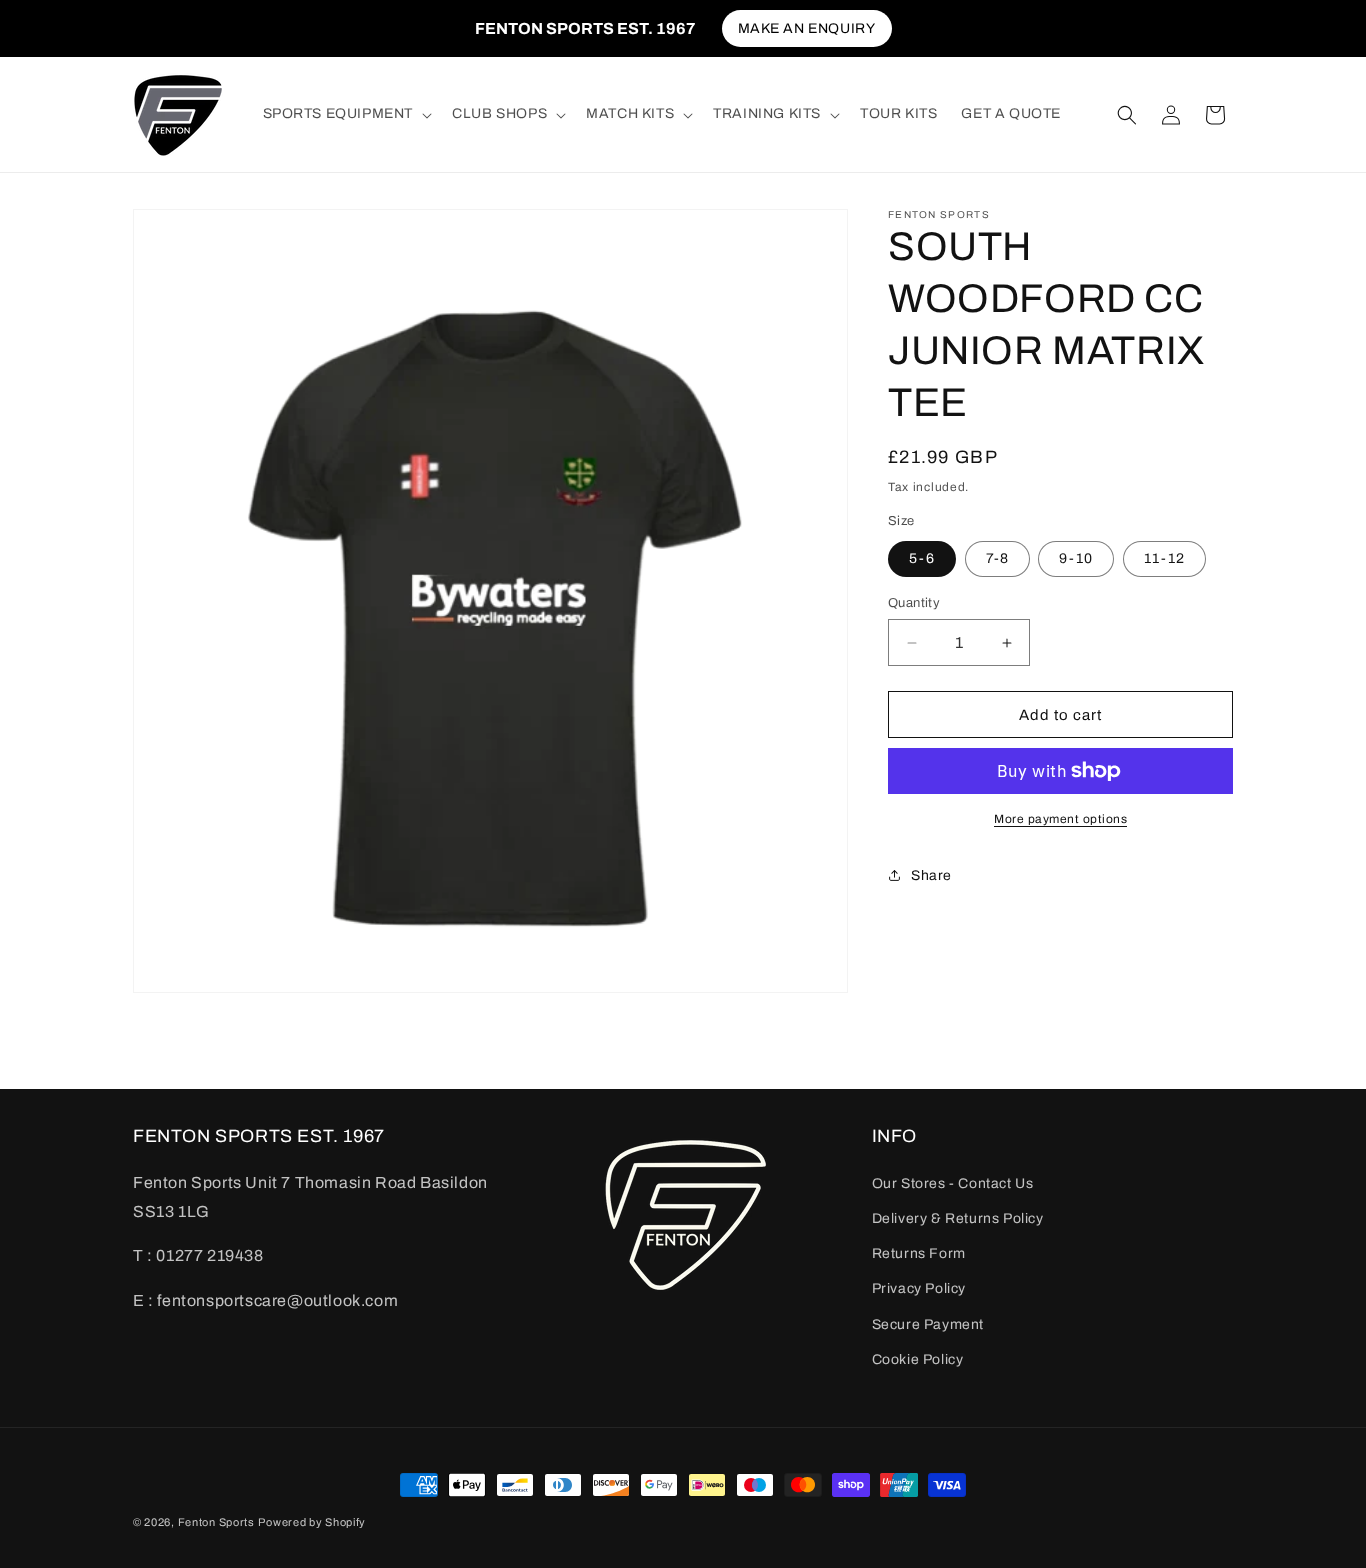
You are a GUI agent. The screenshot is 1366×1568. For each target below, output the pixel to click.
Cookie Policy (918, 1358)
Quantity (914, 603)
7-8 (997, 558)
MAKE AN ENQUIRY (807, 28)
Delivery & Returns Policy (958, 1218)
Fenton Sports (216, 1522)
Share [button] (931, 875)
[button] (346, 114)
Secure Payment (928, 1323)
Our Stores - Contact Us (953, 1182)
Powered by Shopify (312, 1522)
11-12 (1164, 558)
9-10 (1076, 558)
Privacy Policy (919, 1288)
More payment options (1060, 819)
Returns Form (919, 1253)
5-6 (922, 558)
